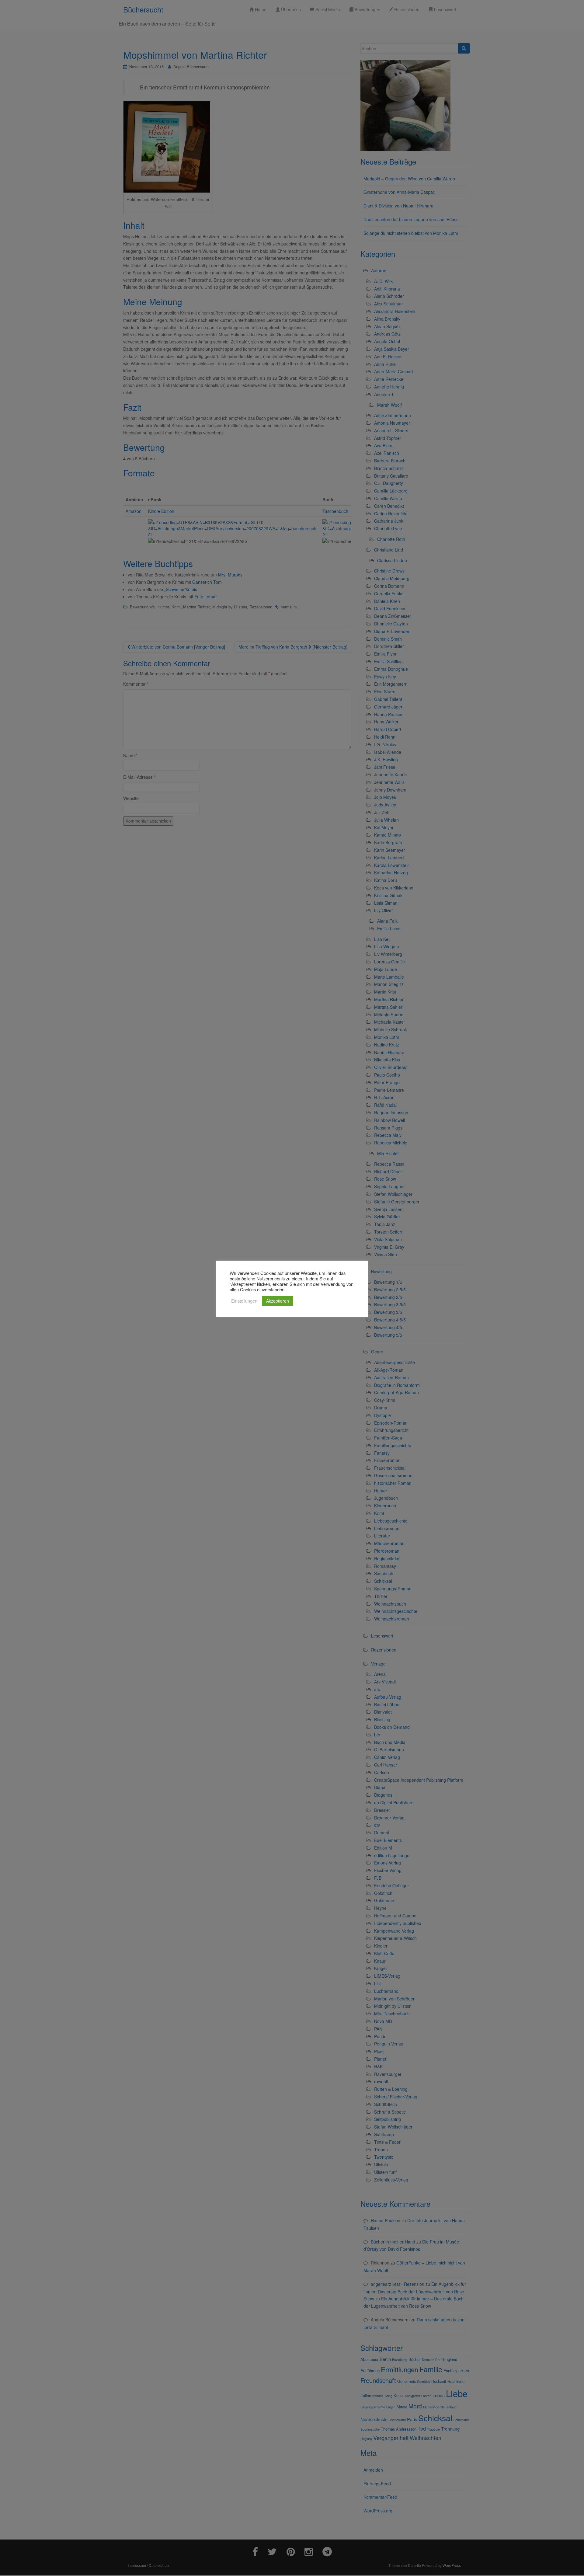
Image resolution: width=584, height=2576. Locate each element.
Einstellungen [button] (244, 1301)
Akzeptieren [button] (278, 1301)
